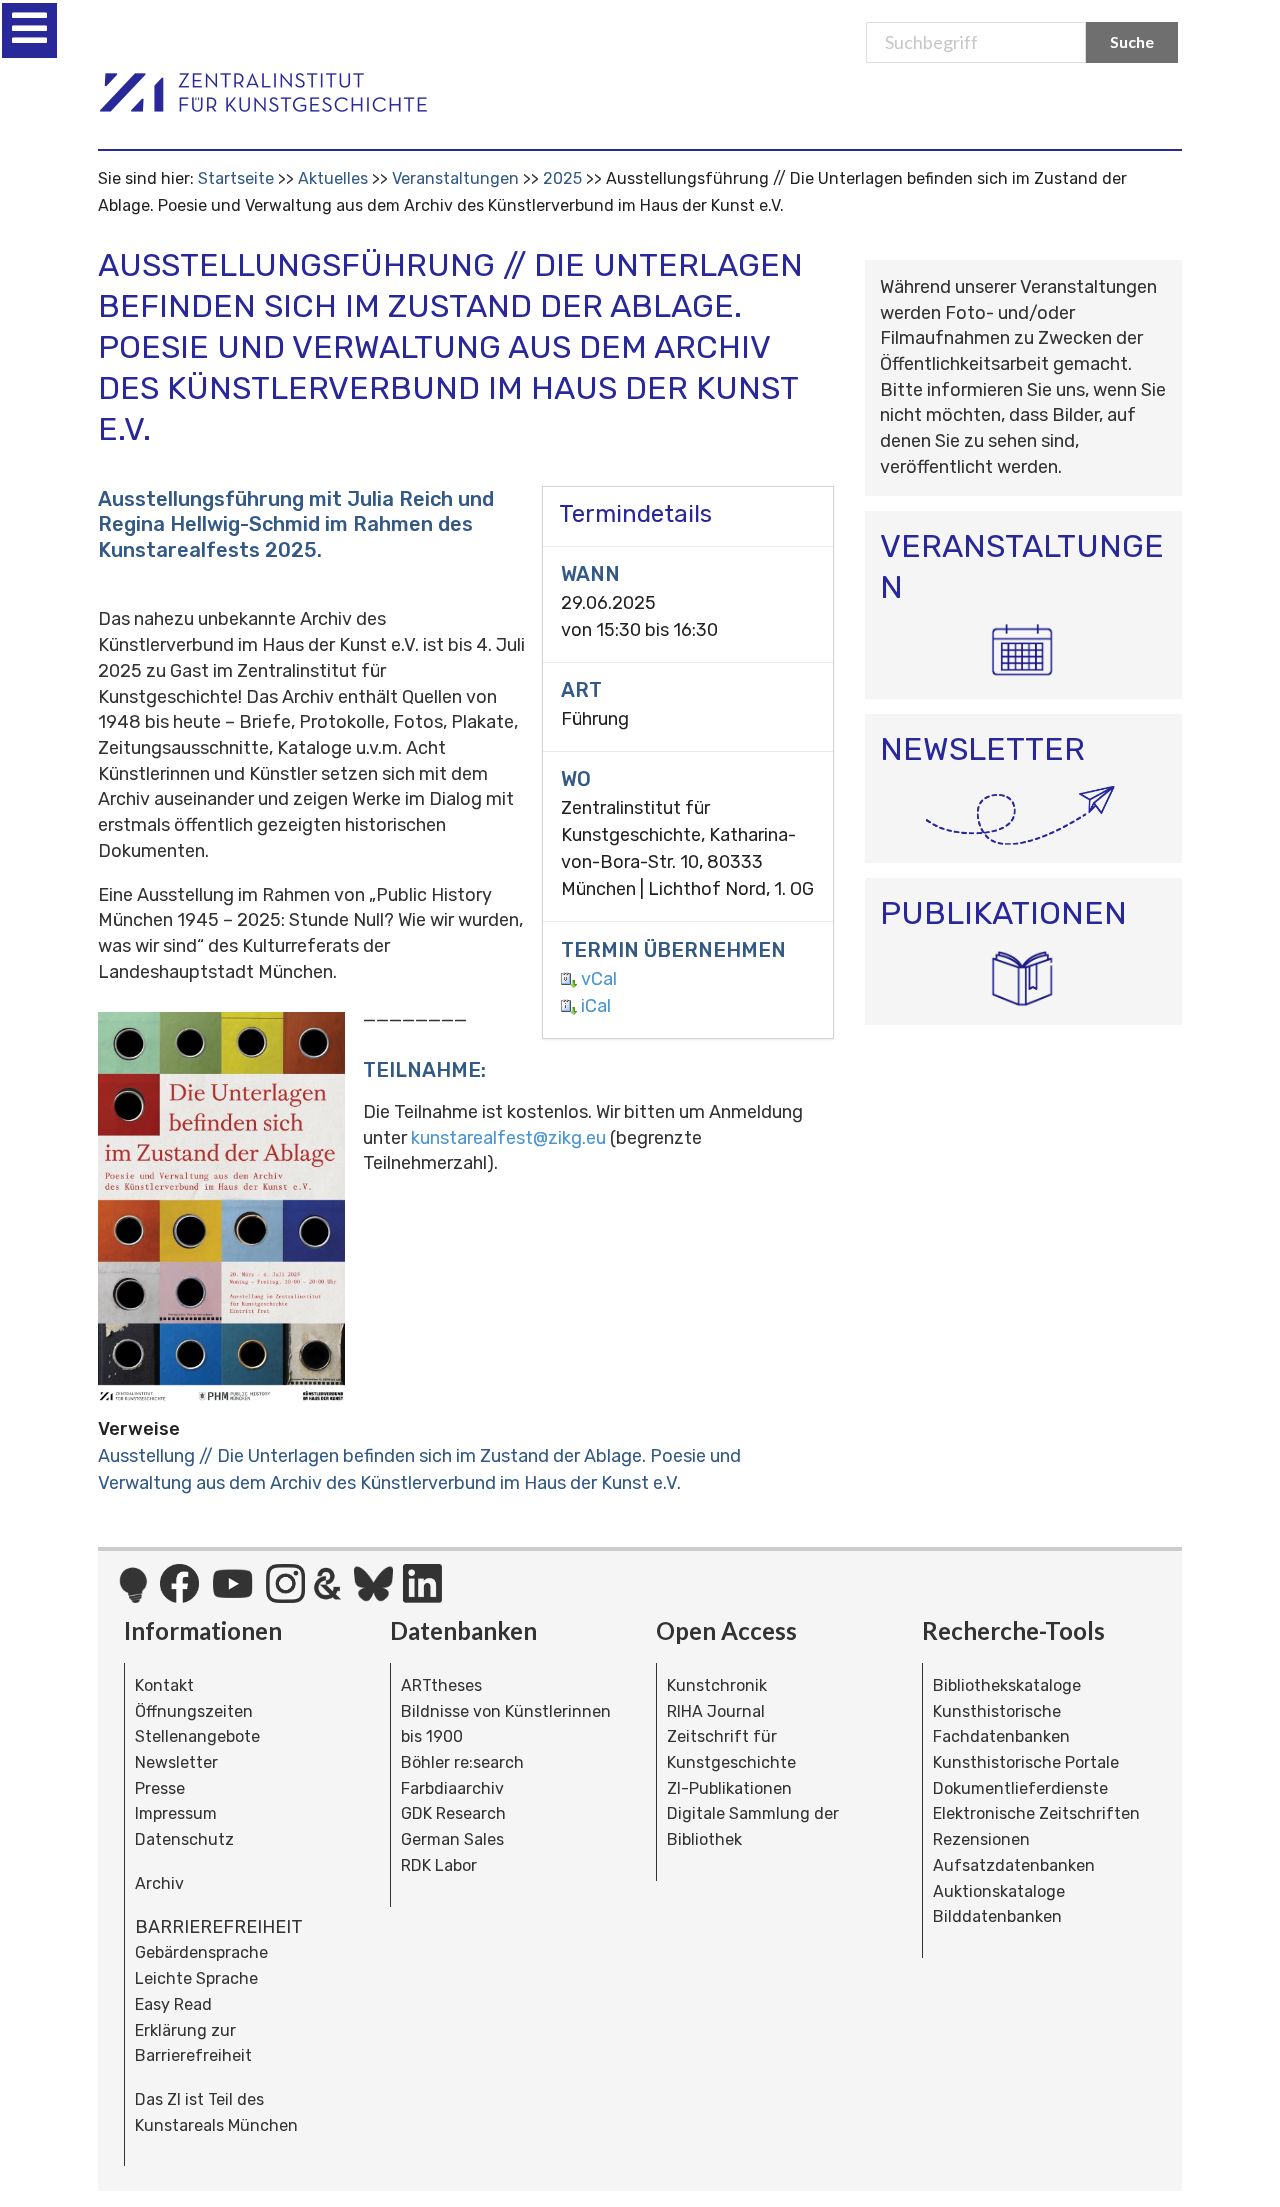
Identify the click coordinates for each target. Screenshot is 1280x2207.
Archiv (159, 1883)
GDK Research (453, 1813)
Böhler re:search (462, 1762)
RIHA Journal (716, 1711)
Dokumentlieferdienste (1020, 1788)
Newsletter (176, 1762)
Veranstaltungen (455, 178)
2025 (562, 178)
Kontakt (164, 1685)
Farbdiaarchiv (452, 1788)
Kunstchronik (717, 1685)
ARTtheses (441, 1685)
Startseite (236, 178)
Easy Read (173, 2004)
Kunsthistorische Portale (1026, 1762)
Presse (160, 1788)
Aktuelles (333, 178)
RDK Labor (439, 1865)
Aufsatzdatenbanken (1014, 1865)
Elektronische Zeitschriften (1036, 1813)
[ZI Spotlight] (133, 1595)
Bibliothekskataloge (1007, 1685)
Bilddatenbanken (997, 1916)
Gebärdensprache (201, 1952)
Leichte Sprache (196, 1978)
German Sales (452, 1839)
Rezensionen (981, 1839)
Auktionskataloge (999, 1891)
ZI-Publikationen (729, 1788)
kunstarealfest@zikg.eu (508, 1138)
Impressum (176, 1813)
